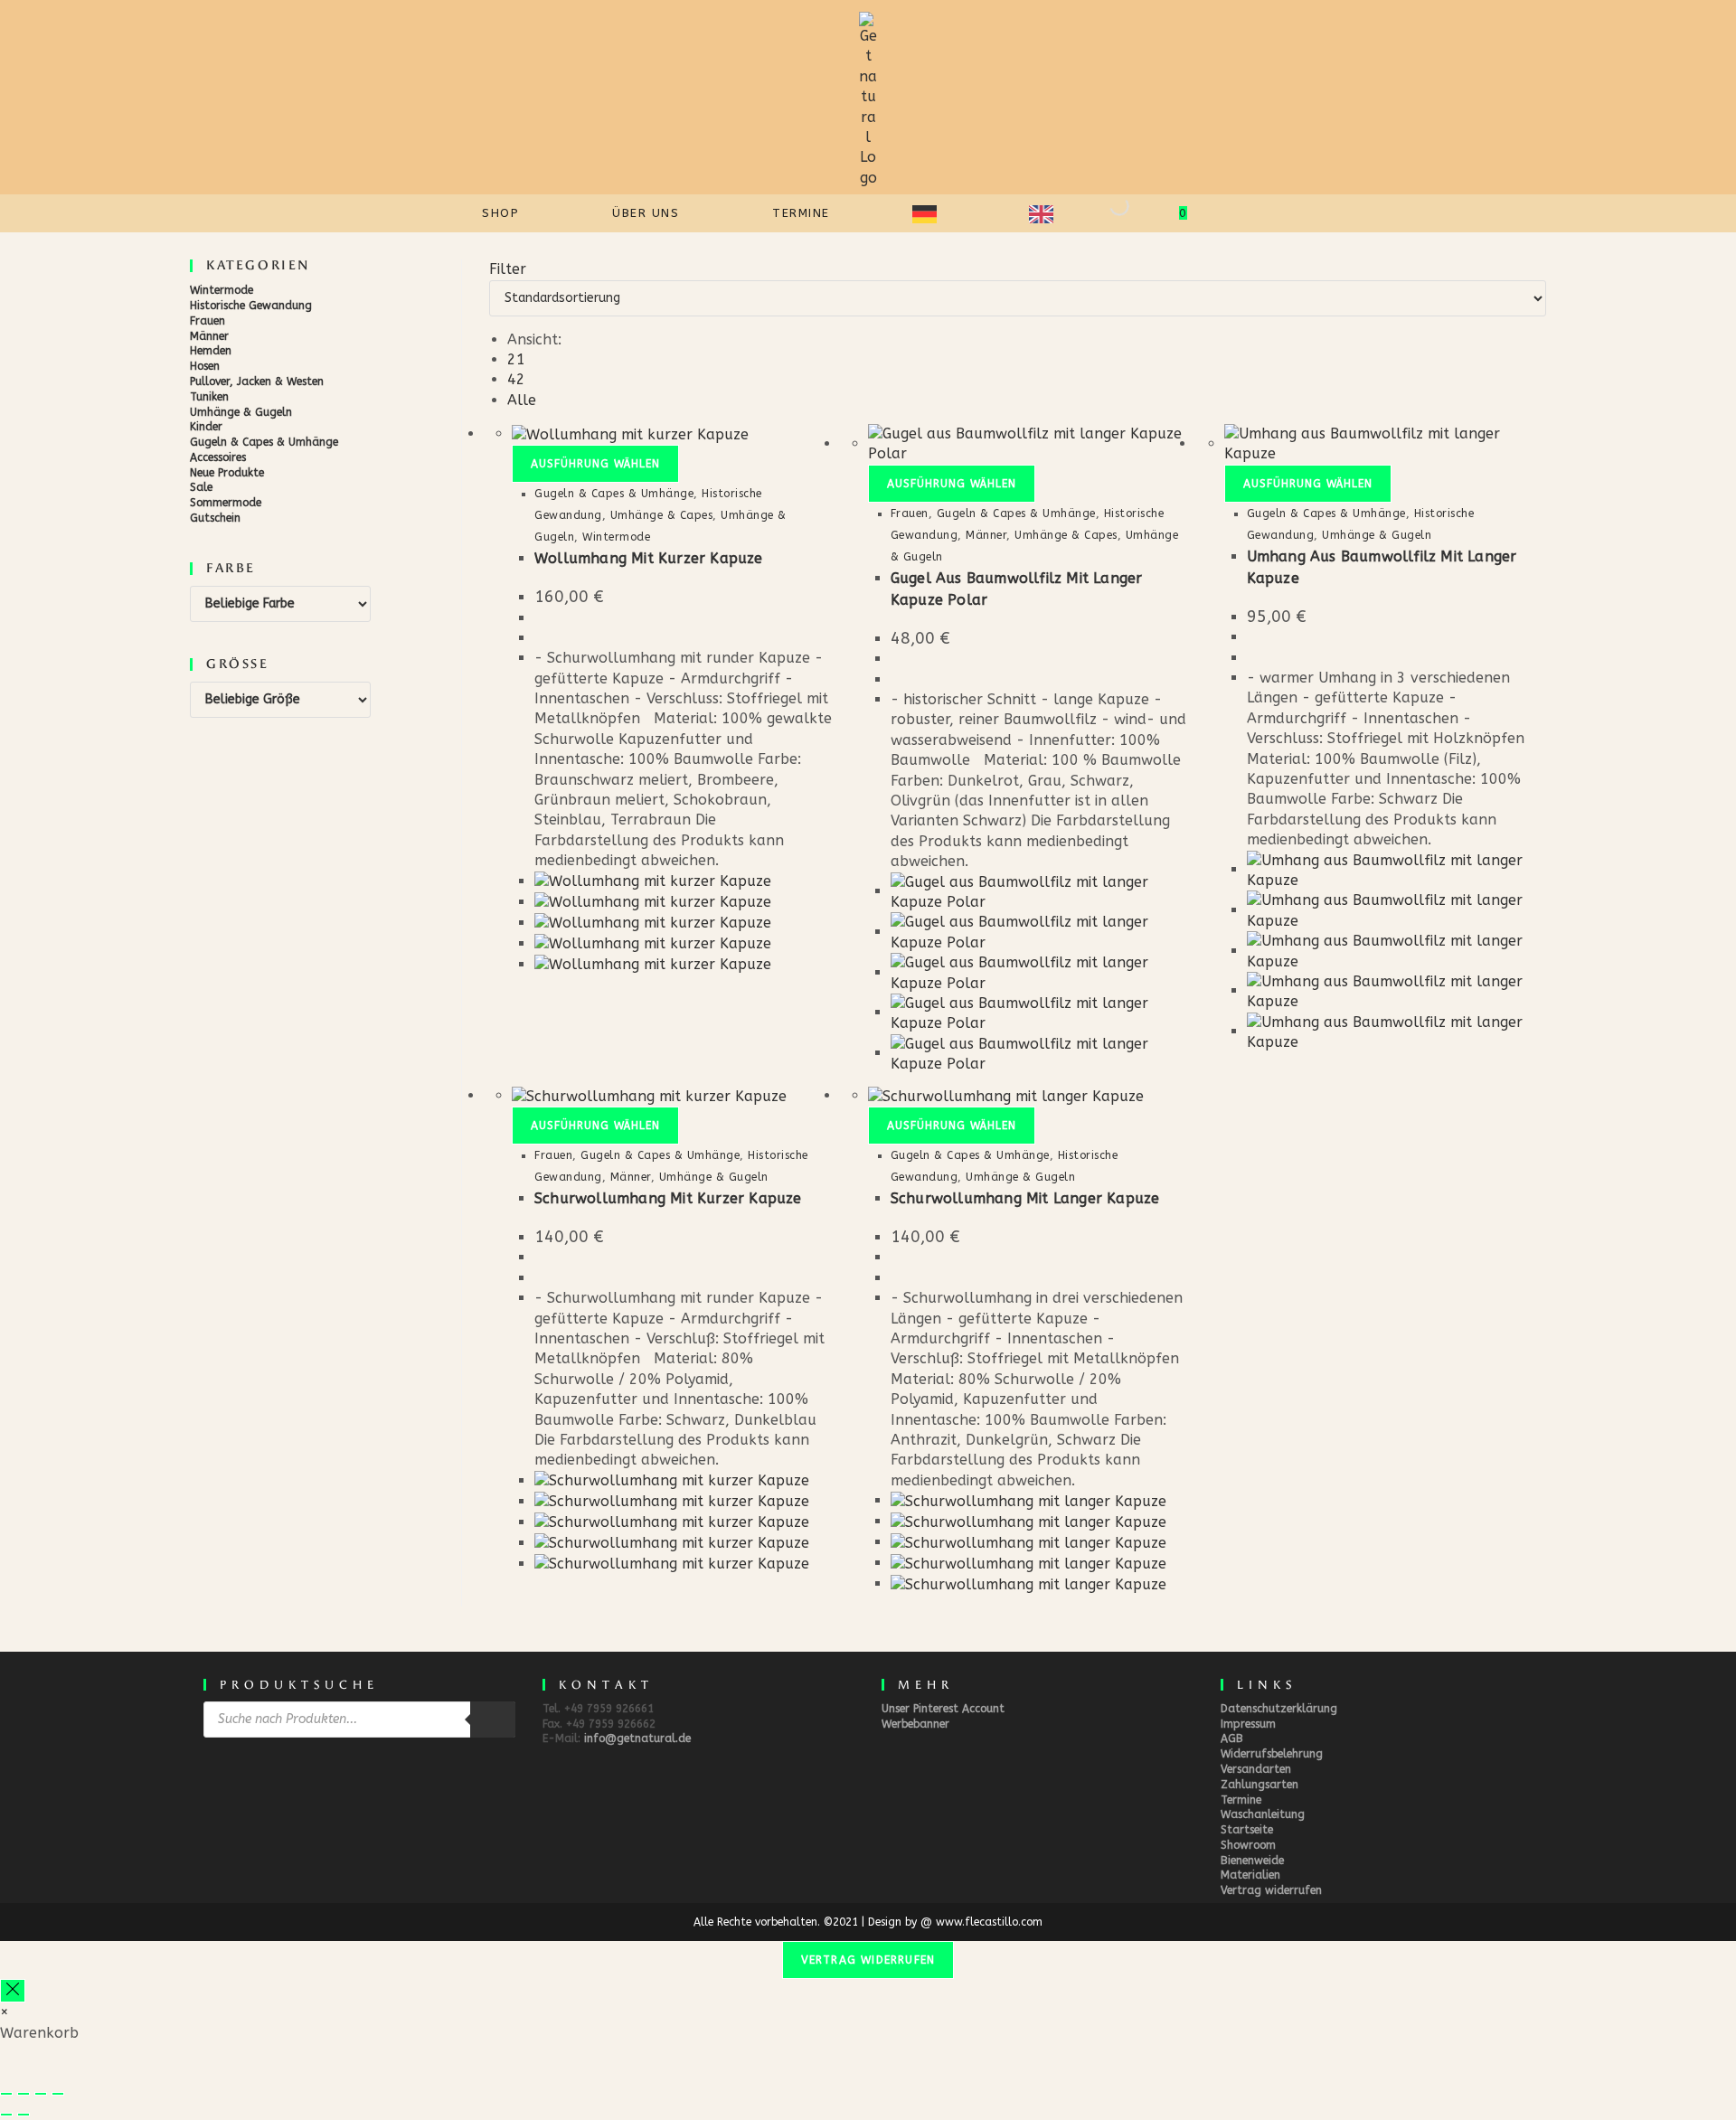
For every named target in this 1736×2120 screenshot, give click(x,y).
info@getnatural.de (637, 1738)
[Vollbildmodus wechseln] (24, 2094)
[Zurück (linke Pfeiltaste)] (6, 2115)
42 (516, 379)
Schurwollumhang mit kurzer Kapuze (668, 1198)
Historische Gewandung (251, 306)
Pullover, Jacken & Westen (257, 382)
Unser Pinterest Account (943, 1709)
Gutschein (215, 518)
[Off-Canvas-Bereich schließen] (13, 1991)
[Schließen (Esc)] (58, 2094)
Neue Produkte (227, 473)
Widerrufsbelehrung (1272, 1754)
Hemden (211, 351)
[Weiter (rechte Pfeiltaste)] (24, 2115)
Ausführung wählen (595, 464)
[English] (1051, 213)
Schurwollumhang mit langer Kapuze (1025, 1198)
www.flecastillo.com (989, 1922)
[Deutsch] (934, 213)
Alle (522, 400)
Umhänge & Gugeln (241, 412)
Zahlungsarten (1260, 1785)
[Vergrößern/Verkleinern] (6, 2094)
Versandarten (1256, 1769)
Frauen (208, 321)
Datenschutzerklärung (1279, 1709)
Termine (1241, 1800)
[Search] (1104, 213)
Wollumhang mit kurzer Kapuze (649, 558)
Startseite (1247, 1830)
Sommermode (226, 503)
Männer (209, 336)
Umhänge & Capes (662, 515)
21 (516, 359)
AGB (1232, 1738)
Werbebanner (915, 1724)
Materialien (1250, 1875)
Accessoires (218, 457)
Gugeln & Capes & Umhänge (264, 442)
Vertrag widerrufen (1271, 1890)
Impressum (1248, 1724)
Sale (201, 487)
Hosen (205, 366)
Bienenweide (1252, 1861)
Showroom (1248, 1845)
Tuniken (209, 397)
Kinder (206, 427)
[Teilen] (41, 2094)
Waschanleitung (1263, 1814)
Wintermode (222, 290)
